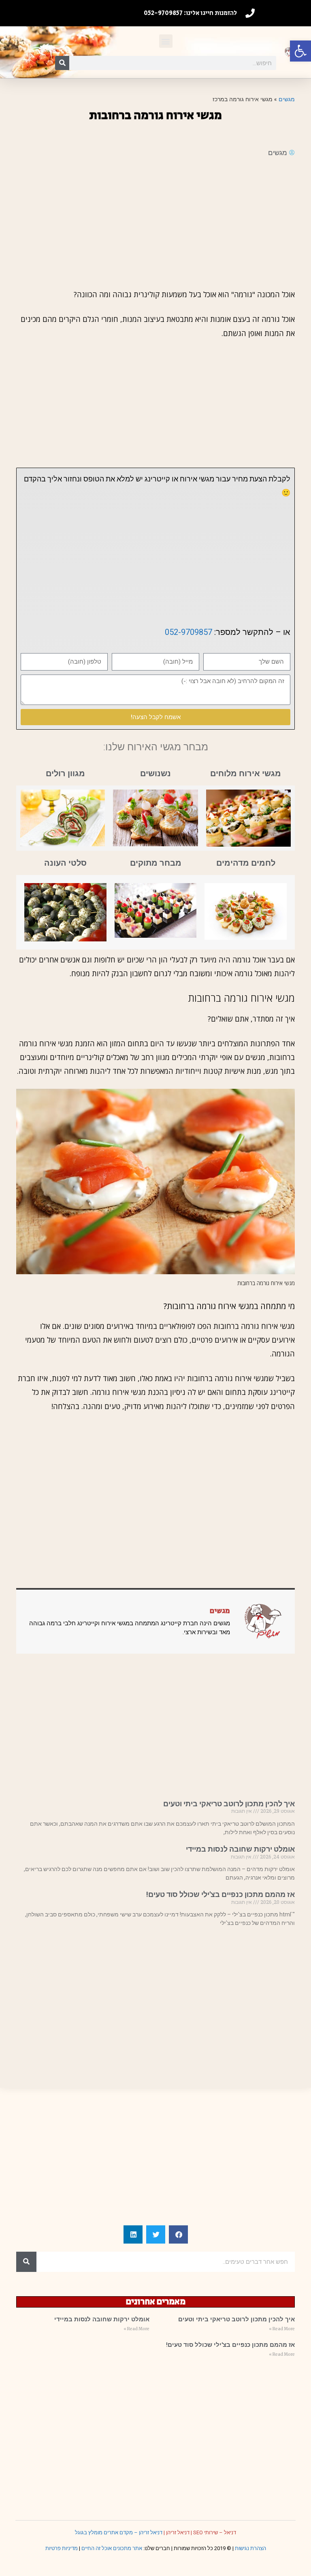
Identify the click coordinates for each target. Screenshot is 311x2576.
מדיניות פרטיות (62, 2548)
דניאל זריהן (178, 2532)
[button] (300, 51)
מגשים (287, 99)
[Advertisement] (155, 223)
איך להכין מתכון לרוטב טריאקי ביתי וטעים (229, 1804)
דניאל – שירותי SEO (215, 2532)
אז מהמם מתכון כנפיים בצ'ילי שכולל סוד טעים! (220, 1894)
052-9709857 (189, 632)
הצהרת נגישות (250, 2548)
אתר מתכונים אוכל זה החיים (112, 2548)
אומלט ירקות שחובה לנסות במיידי (240, 1849)
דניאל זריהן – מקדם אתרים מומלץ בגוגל (119, 2532)
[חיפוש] (62, 63)
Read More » (282, 2329)
